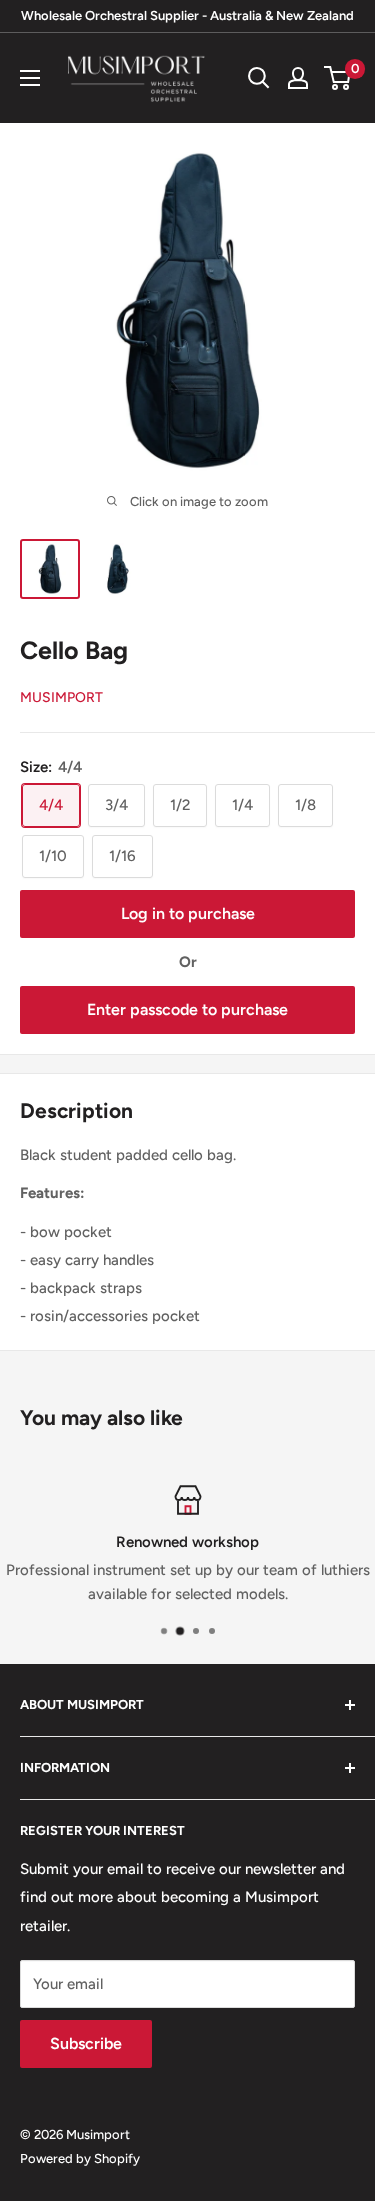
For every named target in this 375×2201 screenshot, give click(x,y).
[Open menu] (30, 78)
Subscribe (86, 2043)
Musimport (61, 697)
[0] (338, 78)
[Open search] (259, 78)
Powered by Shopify (80, 2158)
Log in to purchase (188, 913)
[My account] (298, 78)
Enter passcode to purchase (187, 1009)
